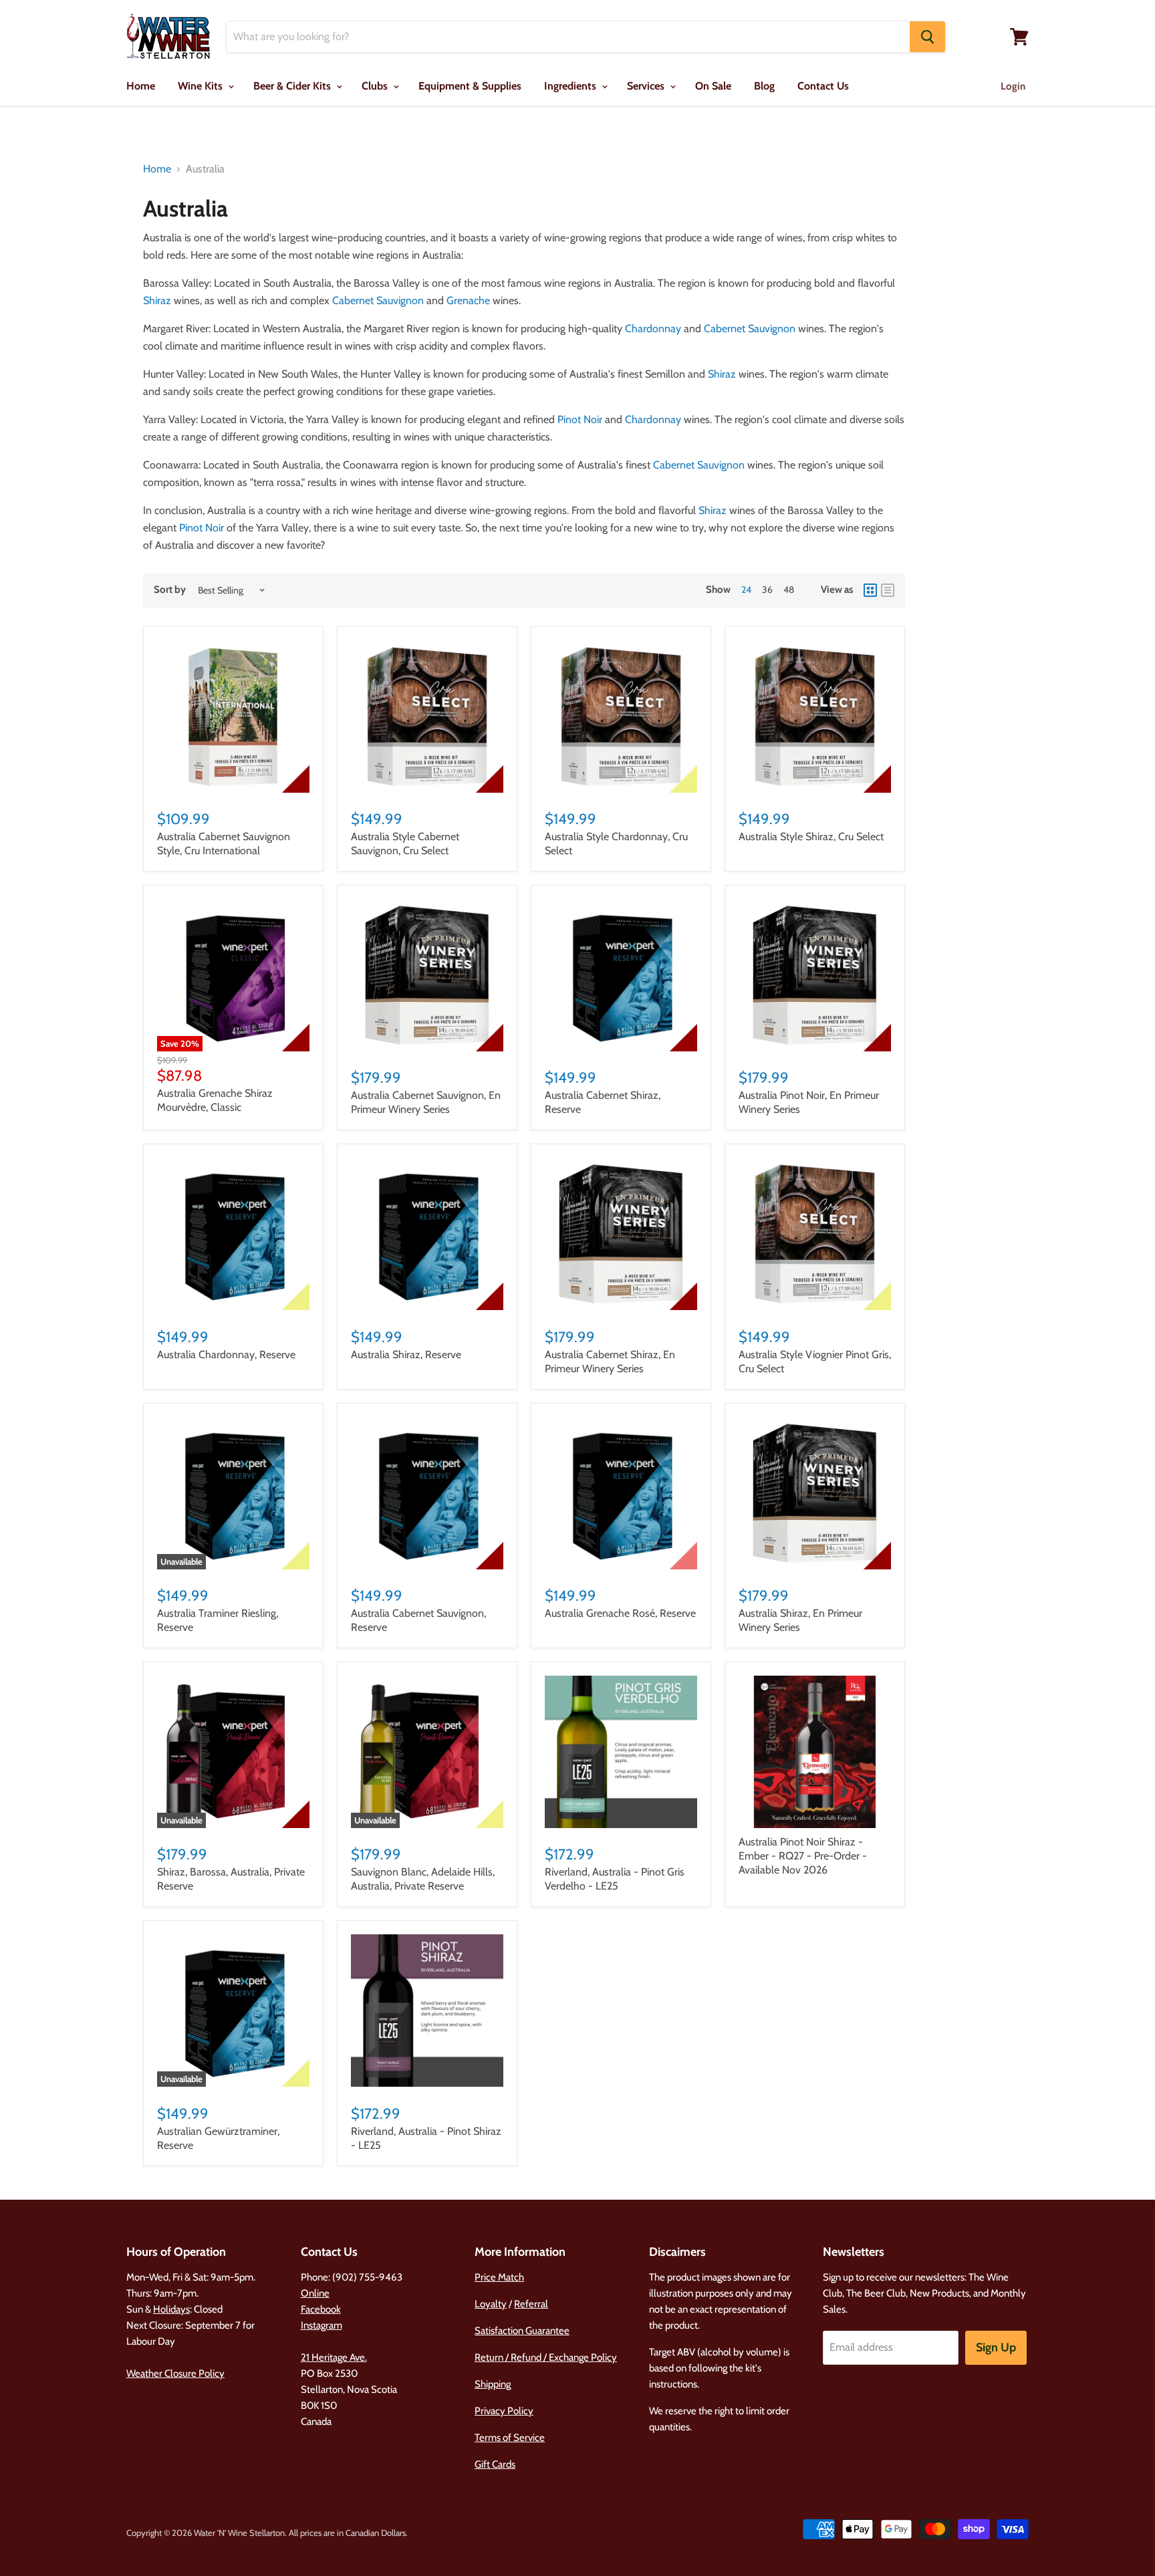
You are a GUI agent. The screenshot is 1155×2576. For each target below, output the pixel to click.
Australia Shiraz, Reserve (406, 1355)
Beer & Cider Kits (293, 86)
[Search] (927, 37)
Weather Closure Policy (175, 2373)
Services (647, 86)
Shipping (493, 2384)
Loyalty (491, 2304)
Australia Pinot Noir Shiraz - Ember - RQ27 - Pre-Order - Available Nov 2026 (803, 1856)
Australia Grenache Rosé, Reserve (620, 1613)
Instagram (322, 2325)
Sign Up (996, 2347)
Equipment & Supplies (470, 86)
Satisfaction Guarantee (522, 2331)
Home (141, 86)
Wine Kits (202, 86)
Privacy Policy (504, 2411)
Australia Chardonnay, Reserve (226, 1355)
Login (1013, 86)
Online (315, 2293)
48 (789, 590)
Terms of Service (510, 2438)
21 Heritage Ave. (334, 2357)
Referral (531, 2304)
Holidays (171, 2309)
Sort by (170, 590)
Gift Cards (495, 2464)
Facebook (321, 2309)
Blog (764, 86)
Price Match (499, 2277)
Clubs (376, 86)
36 (767, 590)
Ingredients (571, 86)
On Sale (713, 86)
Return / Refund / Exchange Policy (546, 2357)
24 (746, 590)
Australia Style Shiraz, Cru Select (811, 836)
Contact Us (823, 86)
